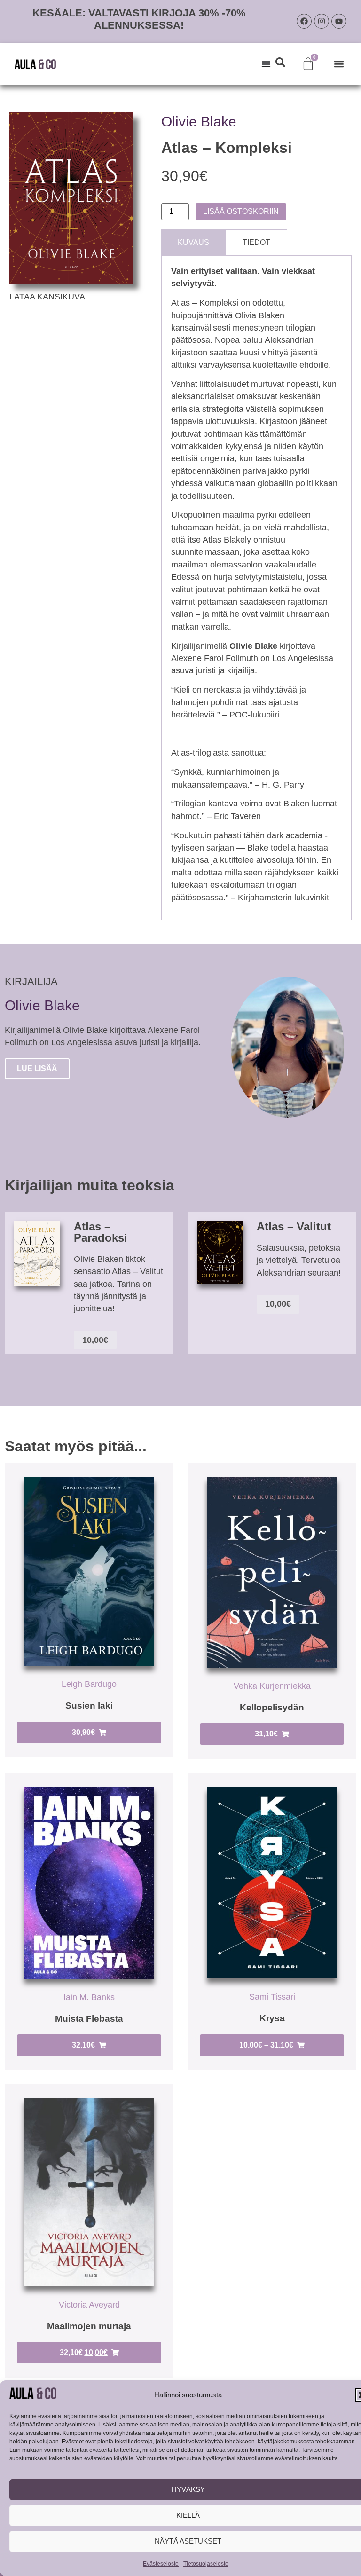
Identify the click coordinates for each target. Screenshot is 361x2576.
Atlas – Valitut (294, 1226)
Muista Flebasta (89, 2019)
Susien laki (89, 1706)
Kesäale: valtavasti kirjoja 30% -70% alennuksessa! (139, 19)
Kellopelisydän (272, 1707)
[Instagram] (322, 21)
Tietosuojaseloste (206, 2564)
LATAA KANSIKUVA (47, 297)
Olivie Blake (199, 122)
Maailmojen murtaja (89, 2326)
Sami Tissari (272, 1997)
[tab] (193, 242)
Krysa (272, 2018)
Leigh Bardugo (89, 1684)
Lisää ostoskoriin (241, 211)
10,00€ (95, 1340)
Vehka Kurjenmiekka (272, 1686)
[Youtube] (339, 21)
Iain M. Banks (89, 1997)
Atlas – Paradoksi (101, 1232)
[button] (339, 64)
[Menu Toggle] (266, 64)
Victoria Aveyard (89, 2305)
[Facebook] (304, 21)
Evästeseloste (161, 2564)
